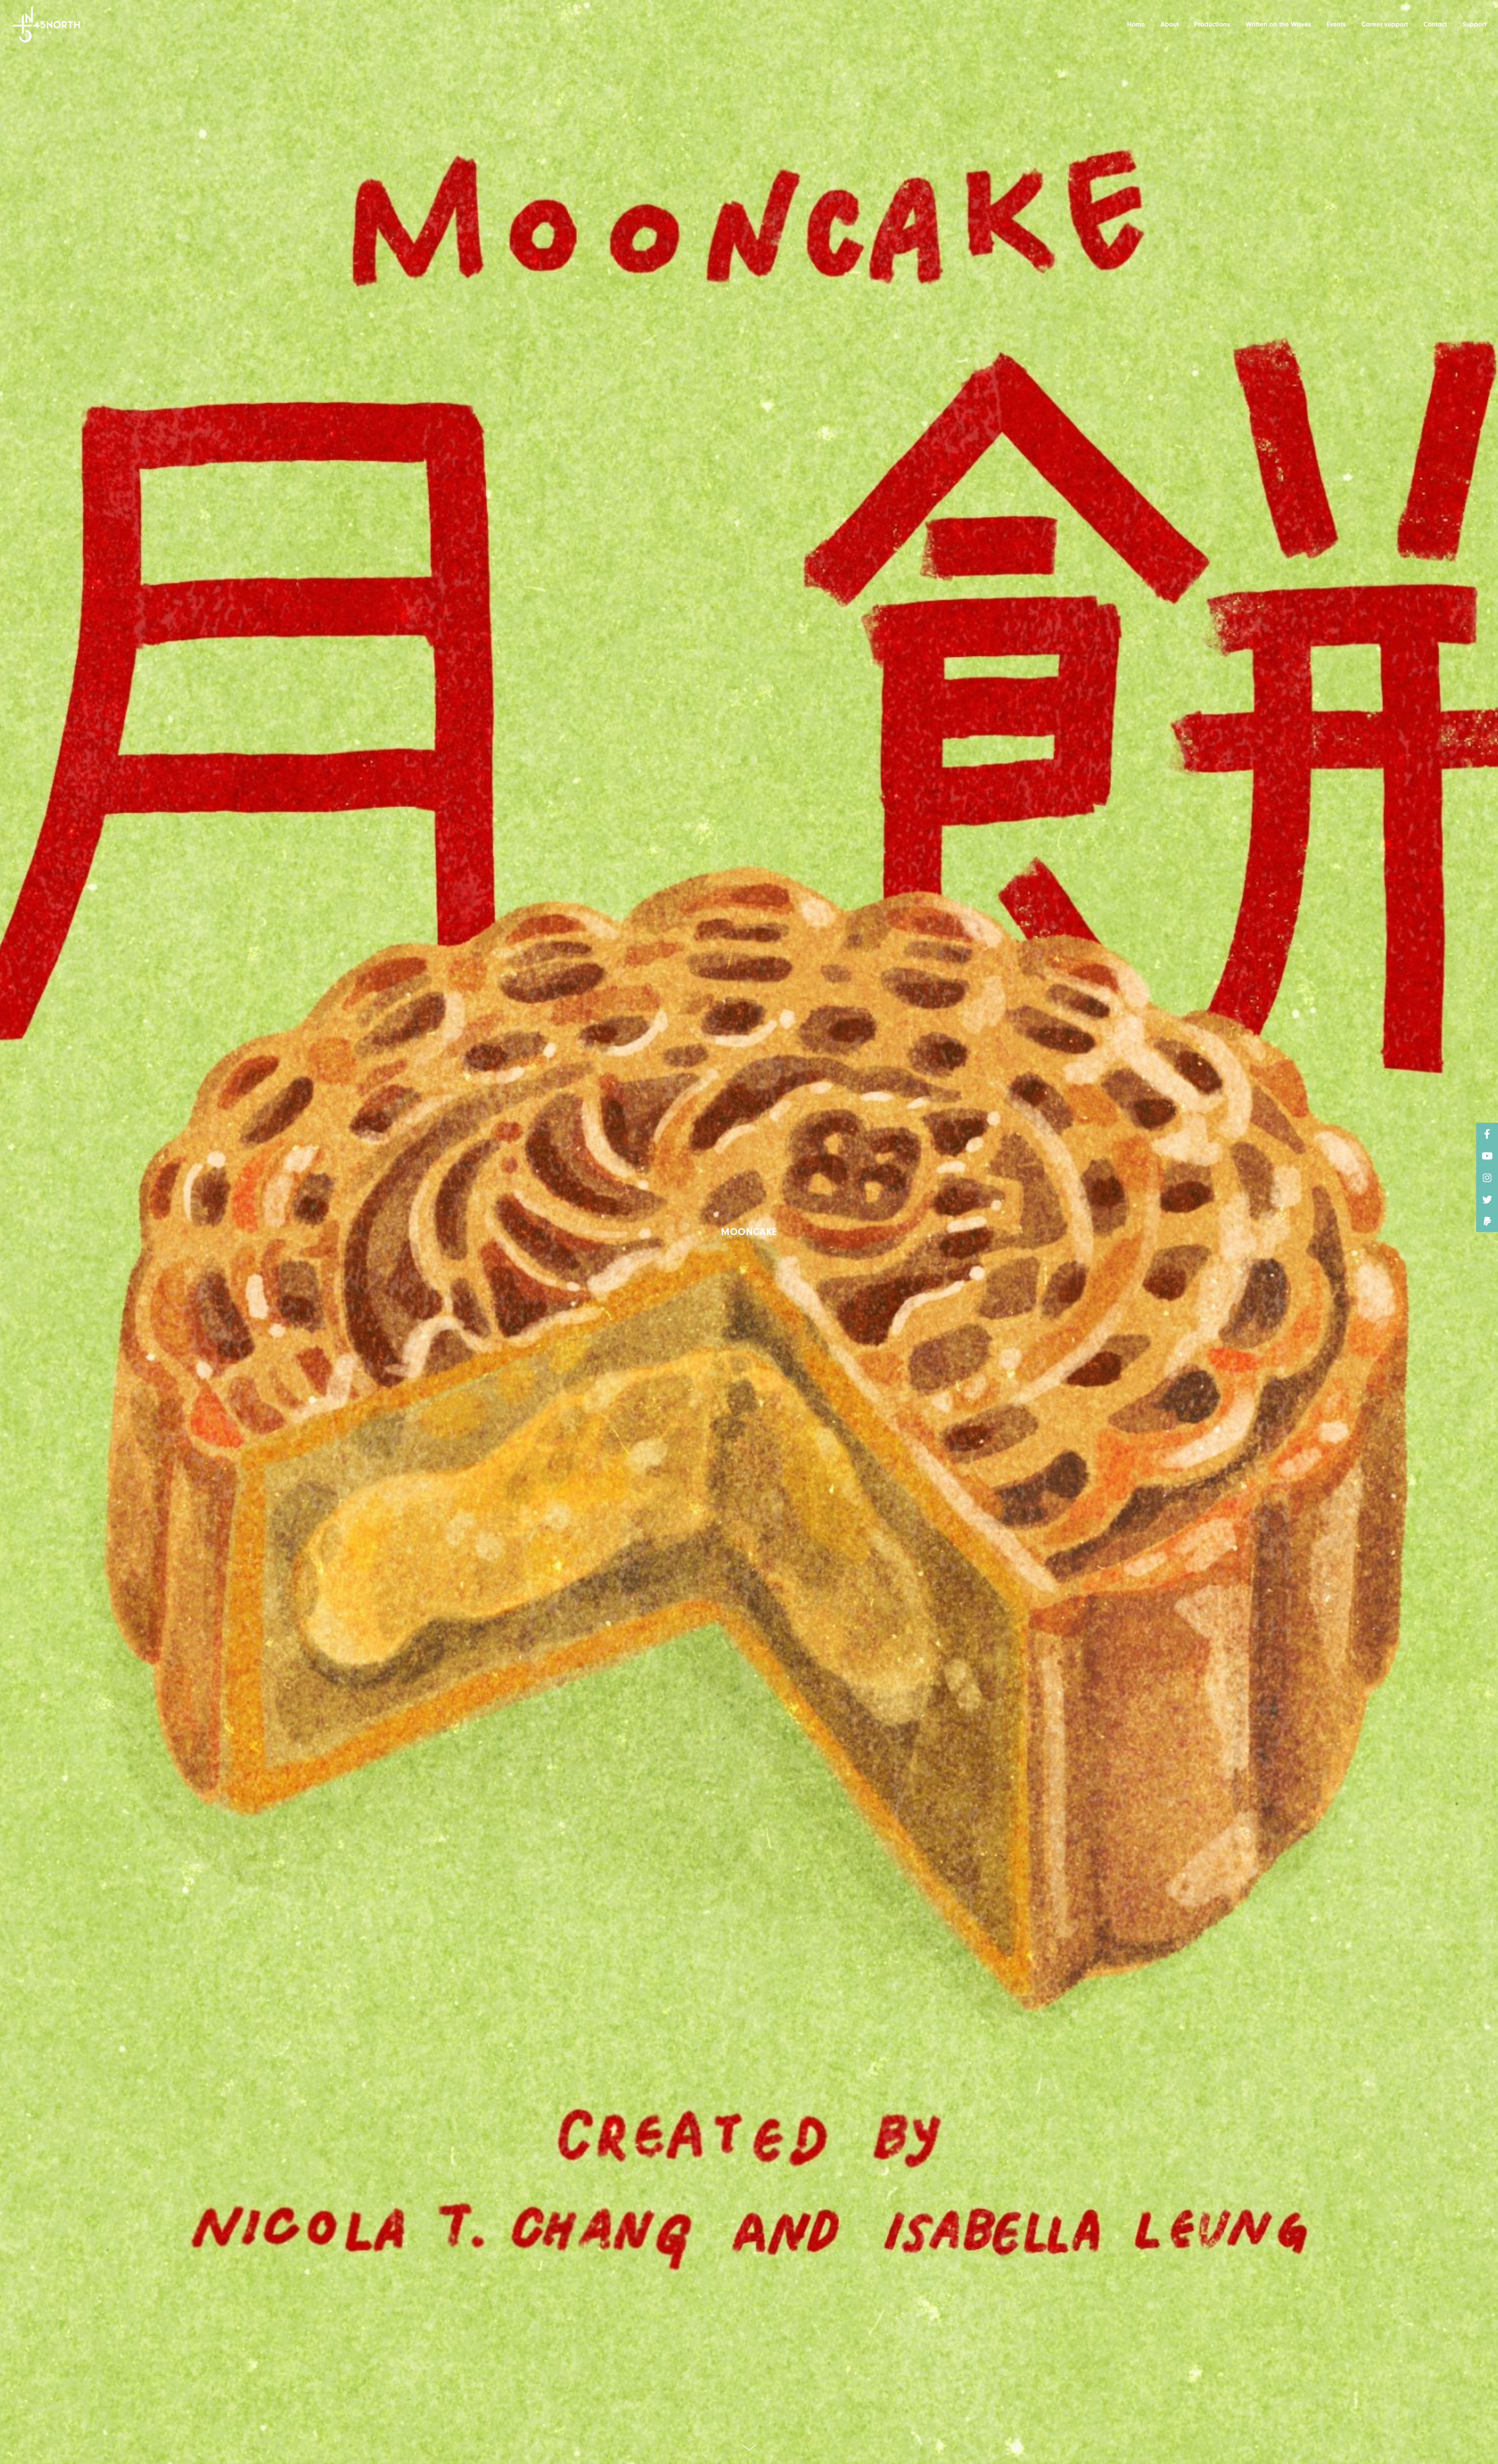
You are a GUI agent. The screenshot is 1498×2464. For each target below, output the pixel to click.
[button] (1487, 1221)
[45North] (46, 24)
